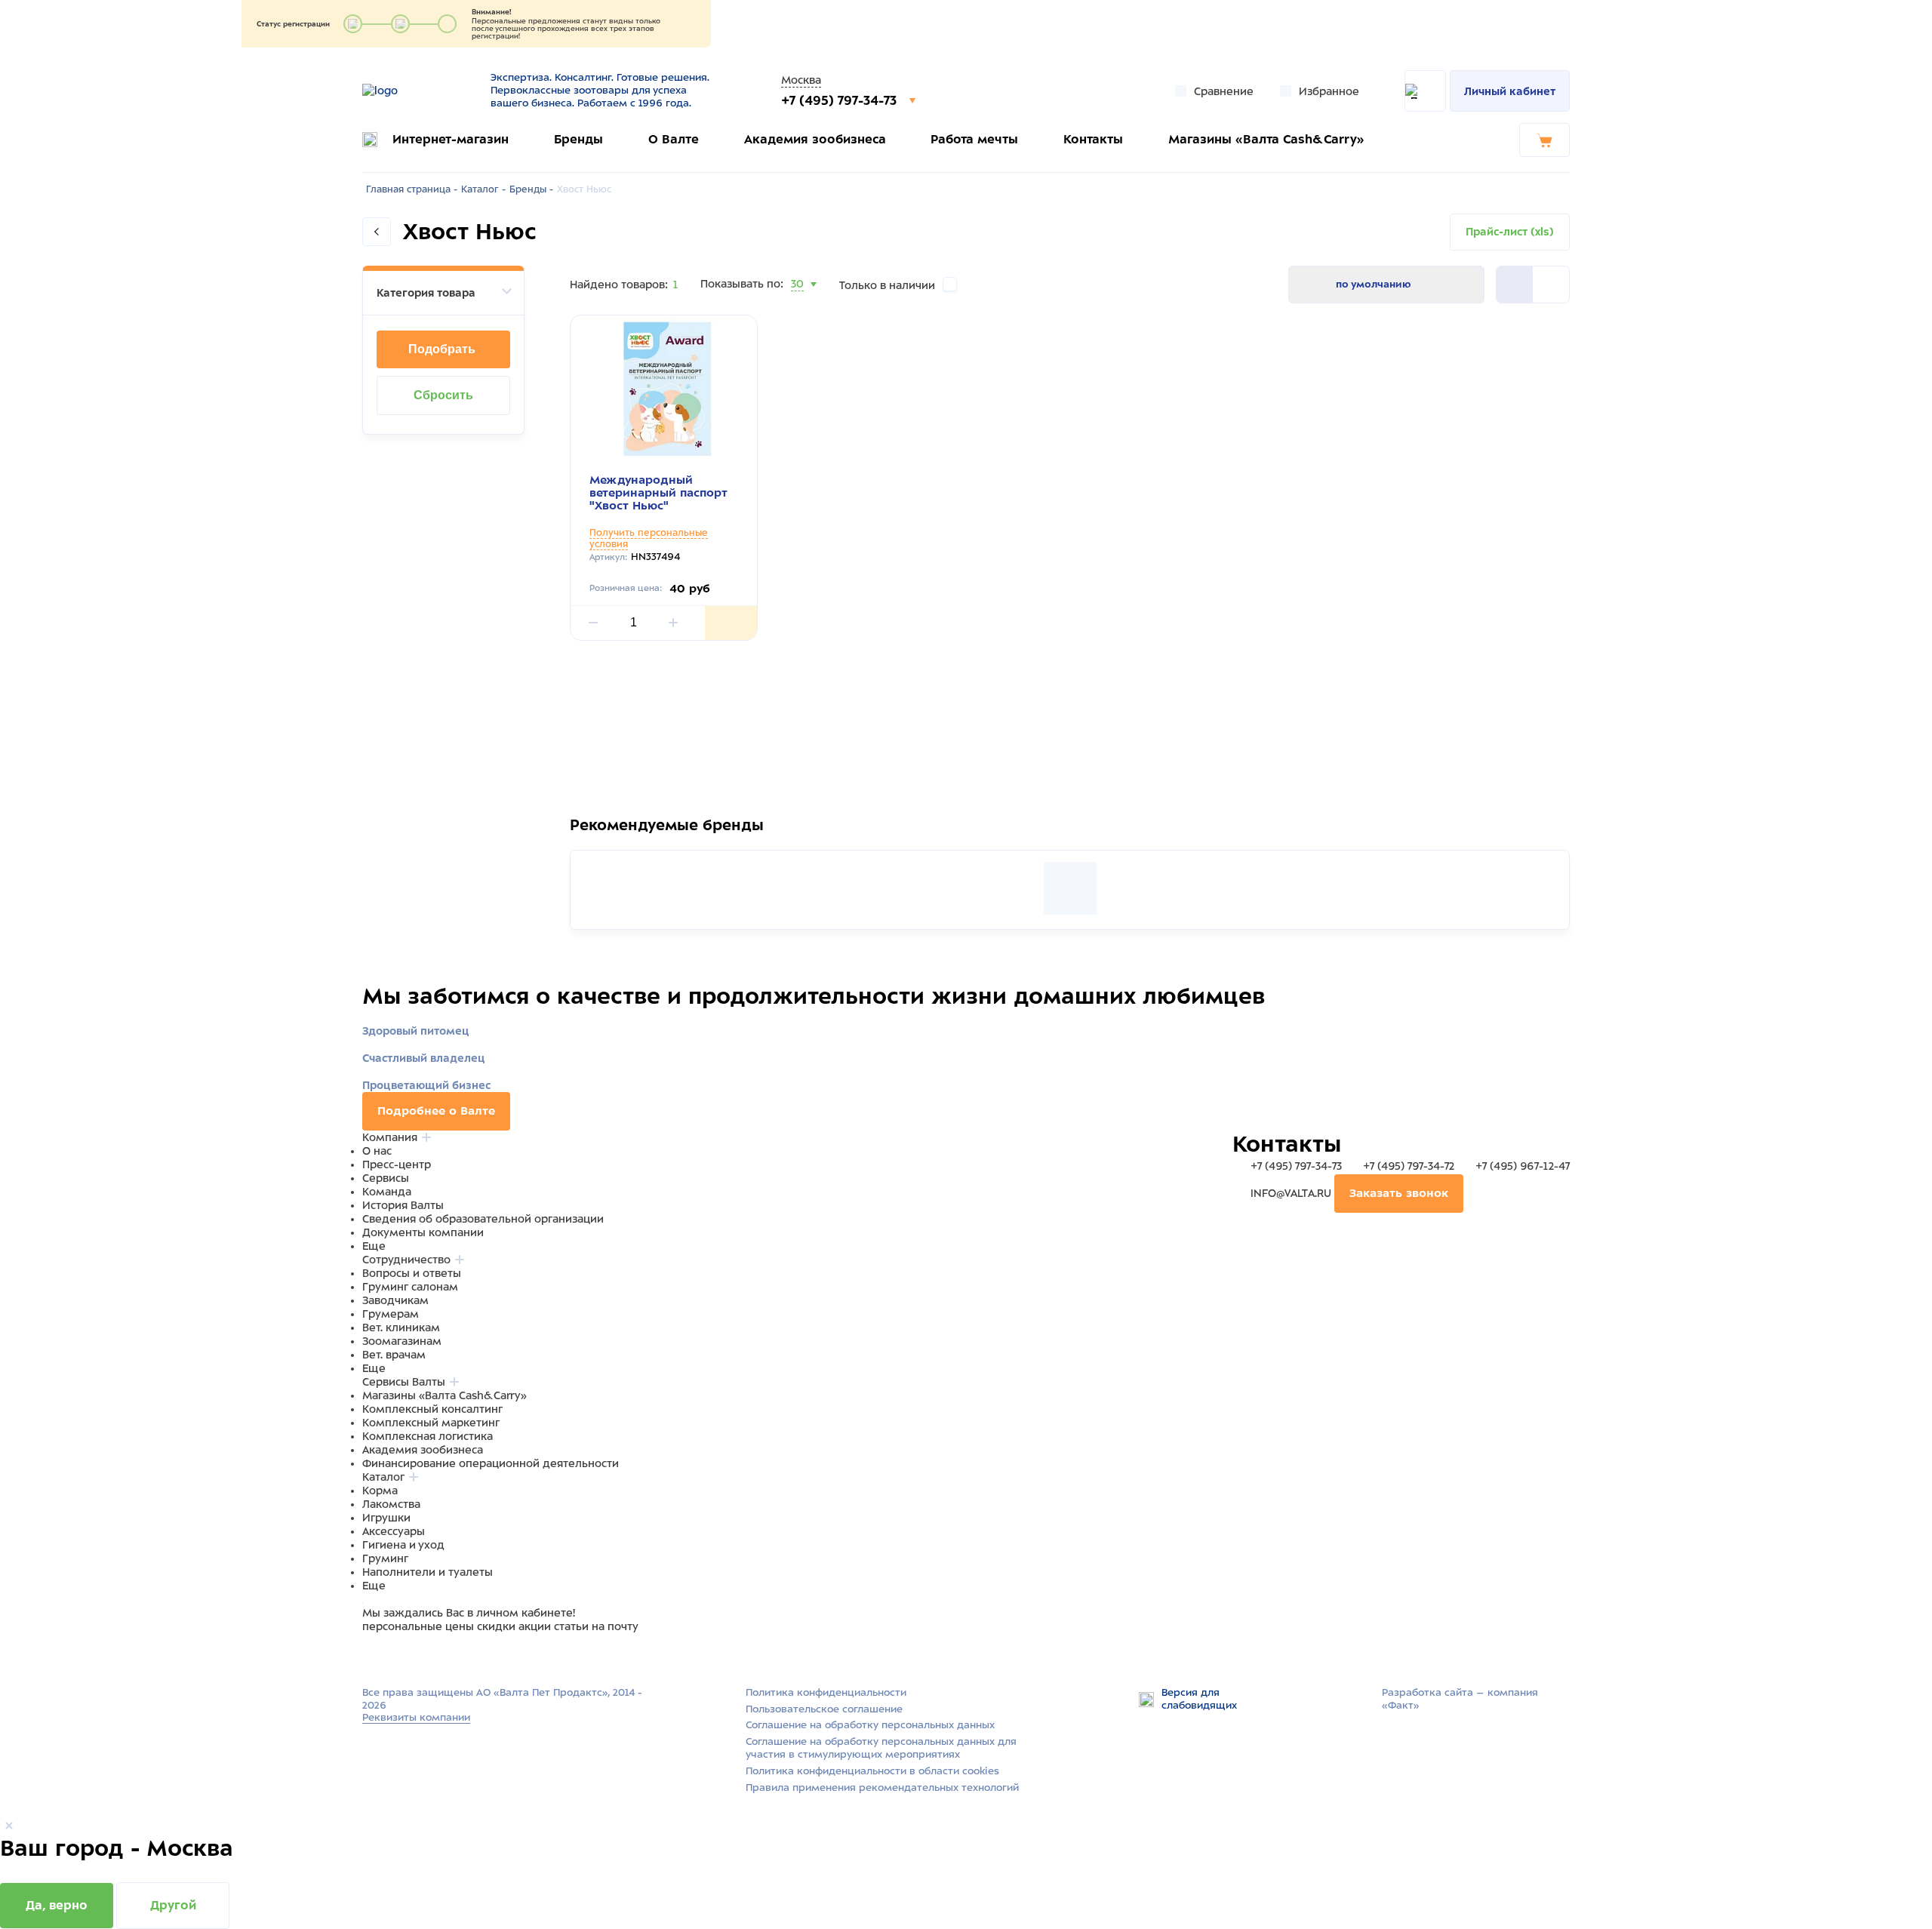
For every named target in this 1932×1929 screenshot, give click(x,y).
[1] (1551, 285)
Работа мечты (974, 139)
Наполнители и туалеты (428, 1572)
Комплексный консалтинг (432, 1409)
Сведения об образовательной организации (483, 1219)
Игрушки (386, 1518)
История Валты (403, 1205)
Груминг (385, 1558)
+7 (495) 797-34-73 (841, 100)
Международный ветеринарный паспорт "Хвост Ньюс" (658, 493)
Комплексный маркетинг (431, 1423)
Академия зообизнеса (815, 139)
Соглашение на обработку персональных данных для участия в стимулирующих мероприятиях (881, 1748)
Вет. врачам (394, 1355)
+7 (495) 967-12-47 (1521, 1166)
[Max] (389, 1656)
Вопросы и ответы (412, 1273)
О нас (377, 1151)
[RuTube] (371, 1656)
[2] (1515, 285)
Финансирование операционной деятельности (491, 1463)
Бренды (578, 139)
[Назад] (377, 232)
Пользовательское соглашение (824, 1709)
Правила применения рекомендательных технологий (882, 1787)
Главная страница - (412, 189)
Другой (173, 1905)
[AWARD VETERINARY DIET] (1070, 888)
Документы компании (423, 1232)
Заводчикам (395, 1300)
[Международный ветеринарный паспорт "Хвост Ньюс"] (664, 389)
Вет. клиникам (401, 1328)
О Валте (674, 139)
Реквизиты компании (416, 1717)
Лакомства (391, 1504)
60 (798, 303)
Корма (380, 1491)
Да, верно (57, 1905)
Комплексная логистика (428, 1436)
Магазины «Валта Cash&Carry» (1266, 139)
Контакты (1093, 139)
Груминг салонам (410, 1287)
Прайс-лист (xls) (1510, 232)
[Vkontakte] (406, 1656)
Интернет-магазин (451, 139)
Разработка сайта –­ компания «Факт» (1460, 1699)
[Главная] (417, 91)
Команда (387, 1192)
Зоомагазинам (402, 1341)
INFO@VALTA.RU (1291, 1193)
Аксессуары (394, 1531)
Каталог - (483, 189)
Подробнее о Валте (436, 1111)
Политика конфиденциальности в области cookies (872, 1771)
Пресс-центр (397, 1164)
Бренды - (531, 189)
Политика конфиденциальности (826, 1692)
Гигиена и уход (403, 1545)
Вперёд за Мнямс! (695, 834)
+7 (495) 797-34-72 (1409, 1166)
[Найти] (1425, 91)
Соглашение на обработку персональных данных (870, 1725)
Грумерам (391, 1314)
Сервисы (386, 1178)
